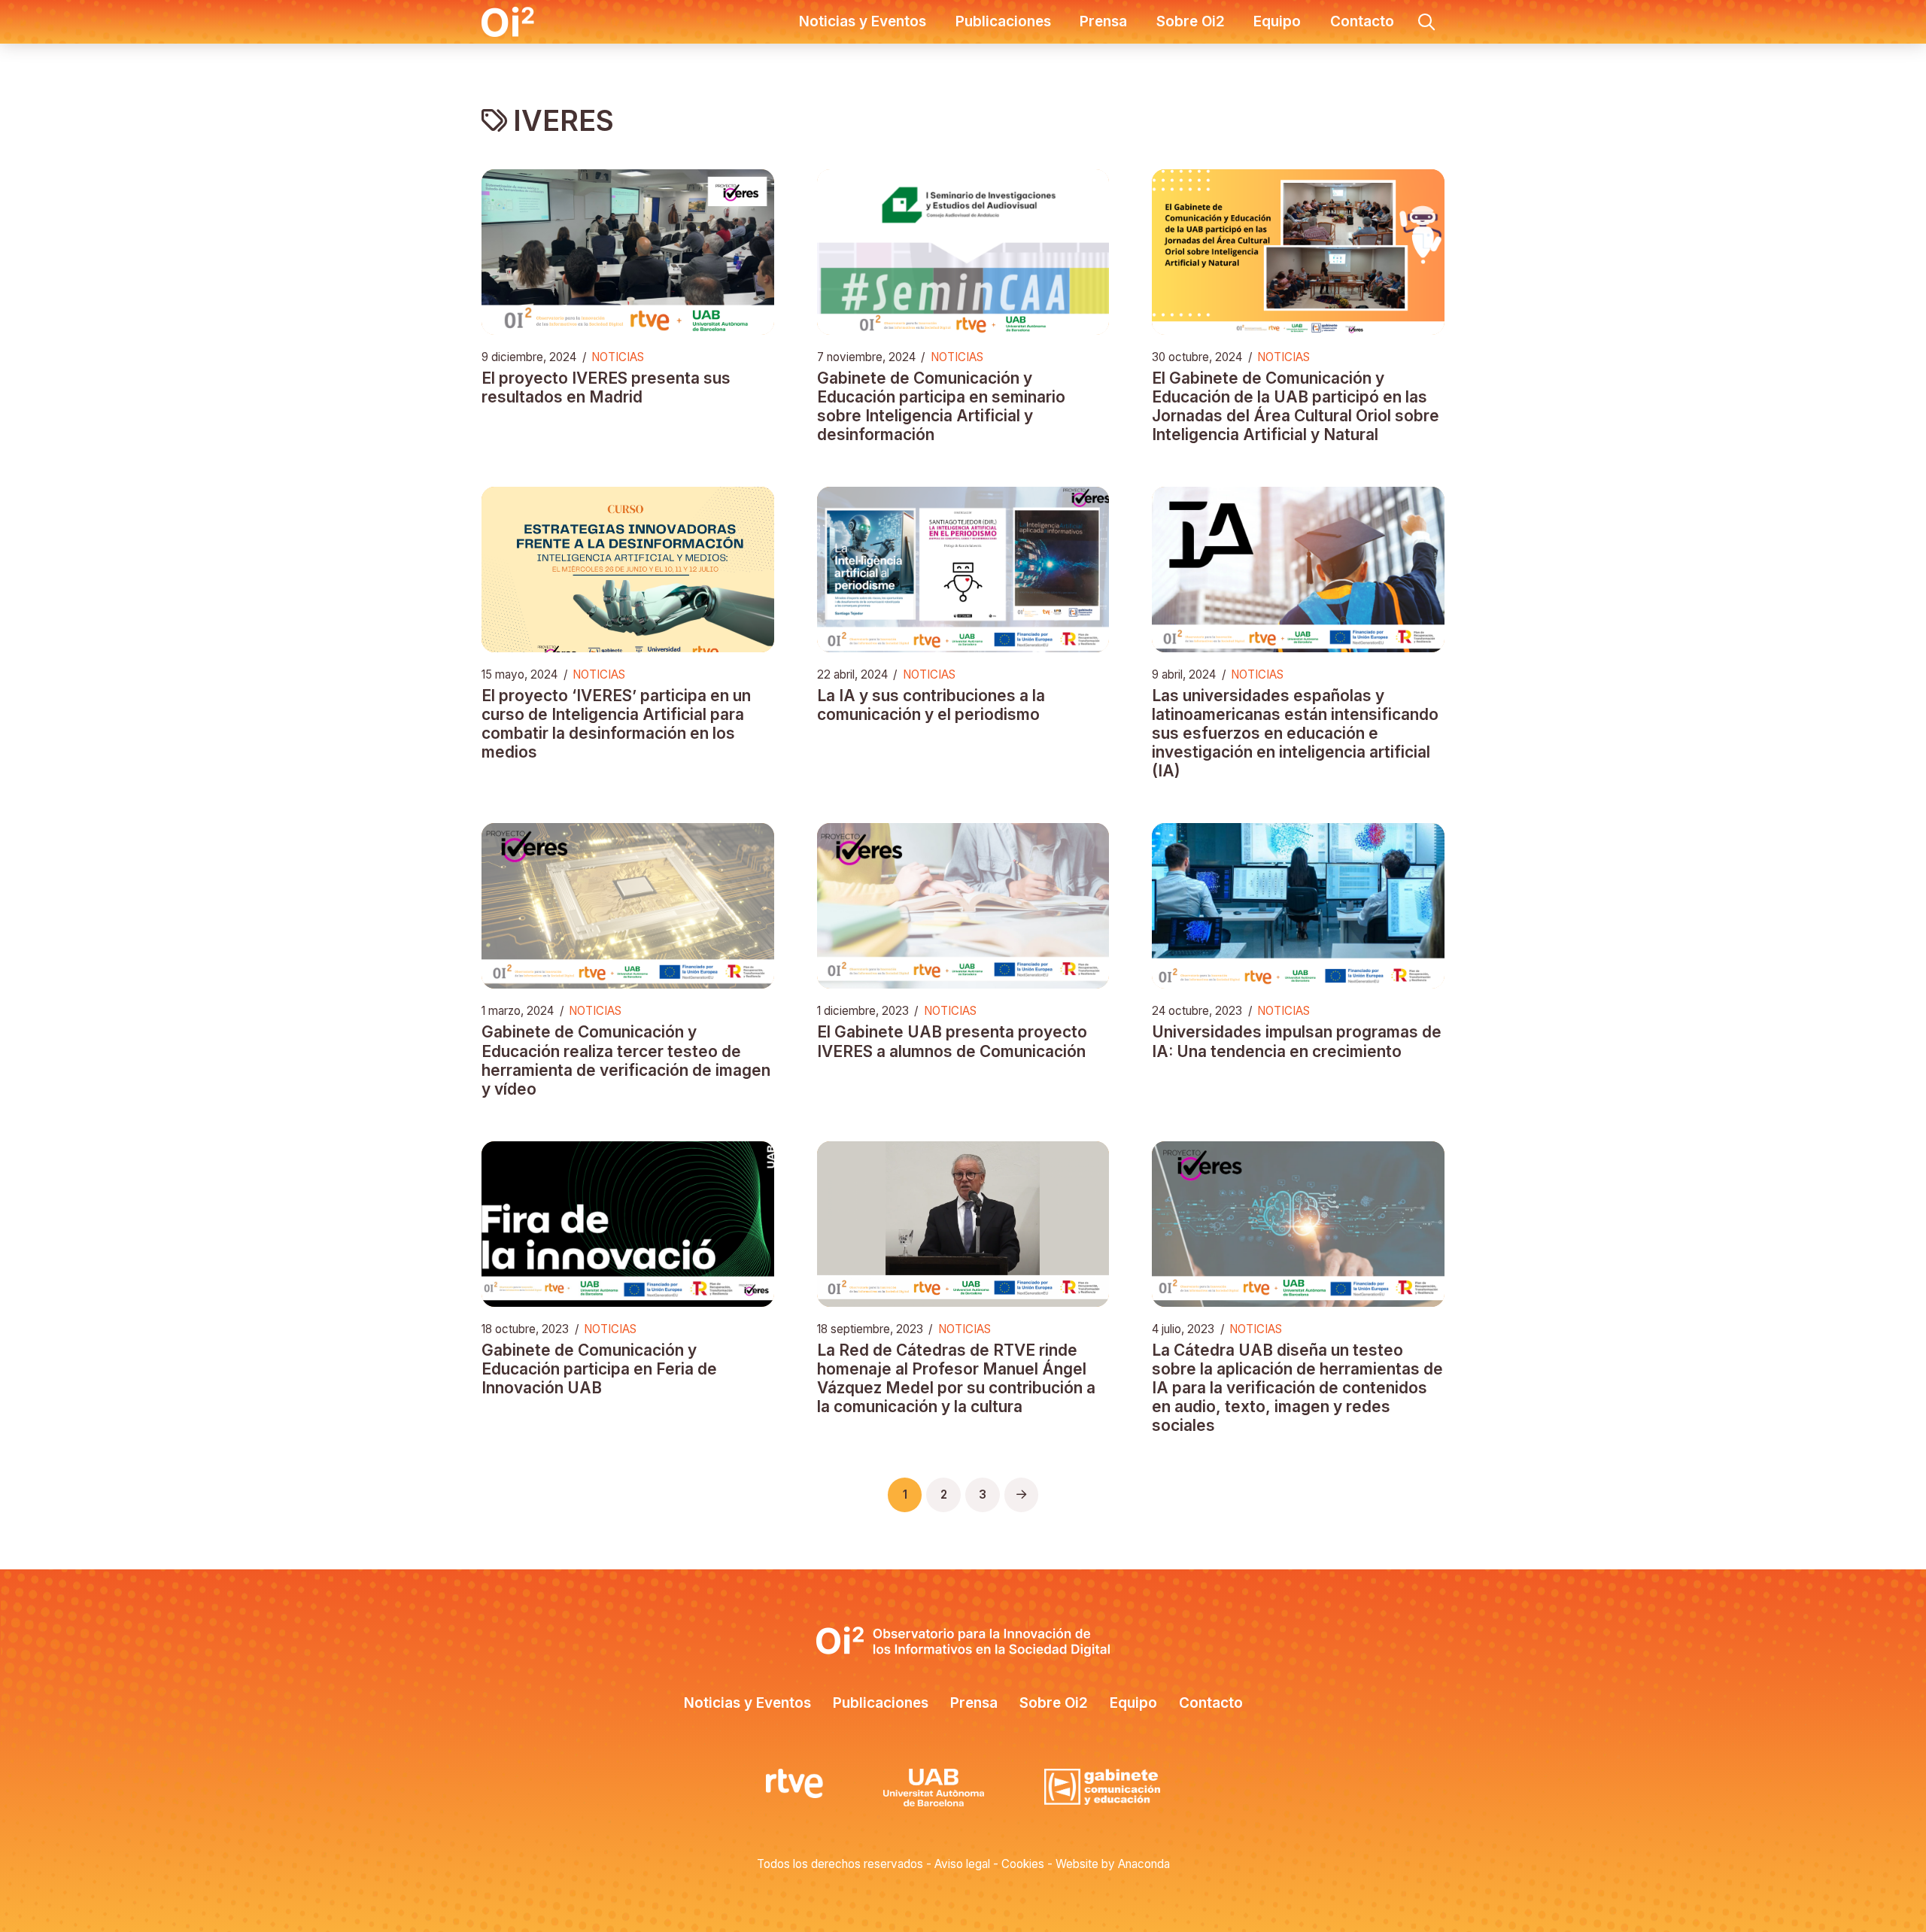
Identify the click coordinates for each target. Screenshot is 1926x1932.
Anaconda (1144, 1864)
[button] (1426, 22)
